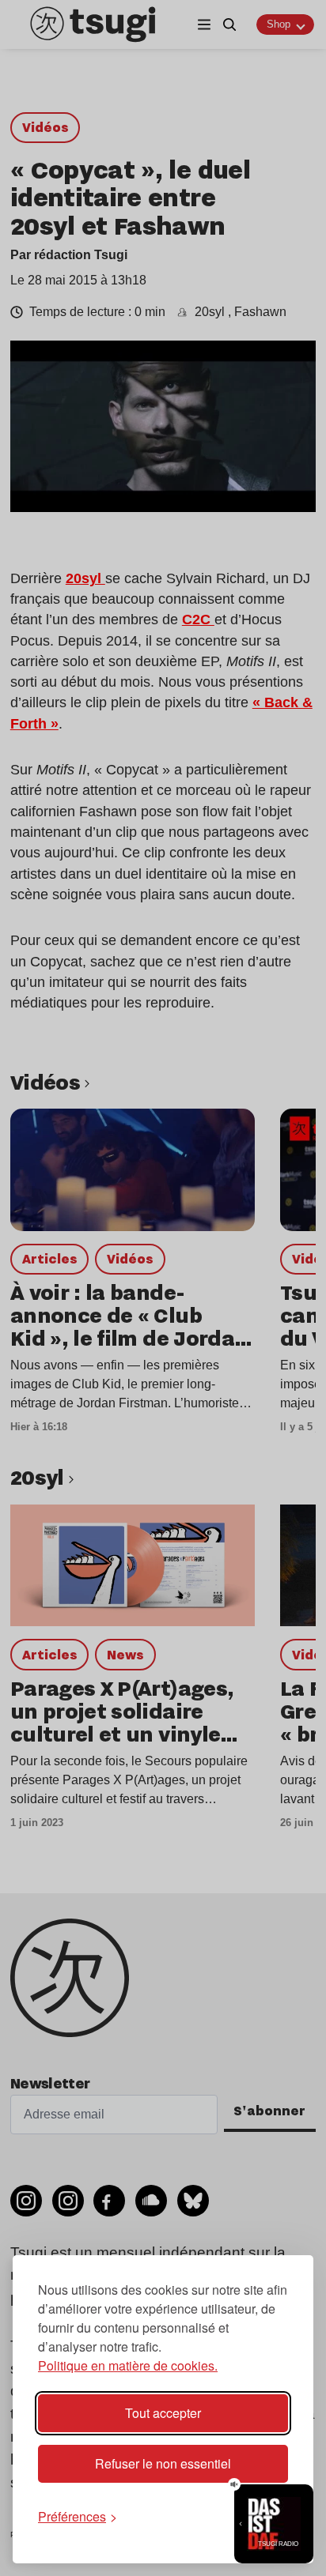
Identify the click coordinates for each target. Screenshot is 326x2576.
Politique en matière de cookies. (128, 2365)
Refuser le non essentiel (163, 2463)
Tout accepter (163, 2413)
